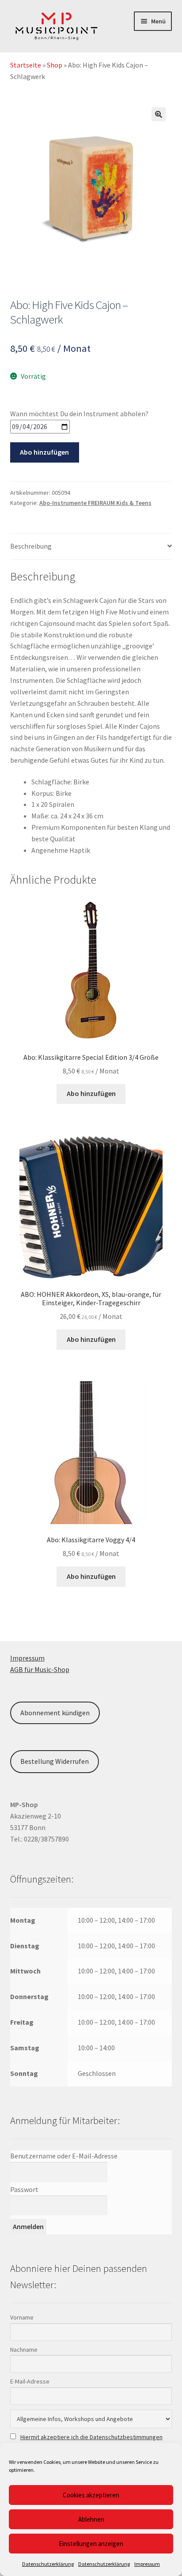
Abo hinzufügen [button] (91, 1093)
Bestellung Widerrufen (55, 1761)
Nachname (24, 2350)
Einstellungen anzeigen (91, 2544)
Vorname (22, 2317)
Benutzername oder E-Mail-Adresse (64, 2156)
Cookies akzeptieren (91, 2495)
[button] (159, 114)
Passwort (24, 2189)
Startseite (26, 65)
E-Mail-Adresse (30, 2381)
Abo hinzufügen (44, 452)
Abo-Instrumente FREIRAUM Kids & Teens (95, 503)
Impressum (147, 2564)
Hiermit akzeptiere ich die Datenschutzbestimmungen (91, 2437)
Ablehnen (91, 2519)
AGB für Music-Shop (40, 1669)
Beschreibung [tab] (31, 546)
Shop (55, 65)
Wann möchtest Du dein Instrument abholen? (79, 414)
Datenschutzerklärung (48, 2564)
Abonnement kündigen (55, 1713)
